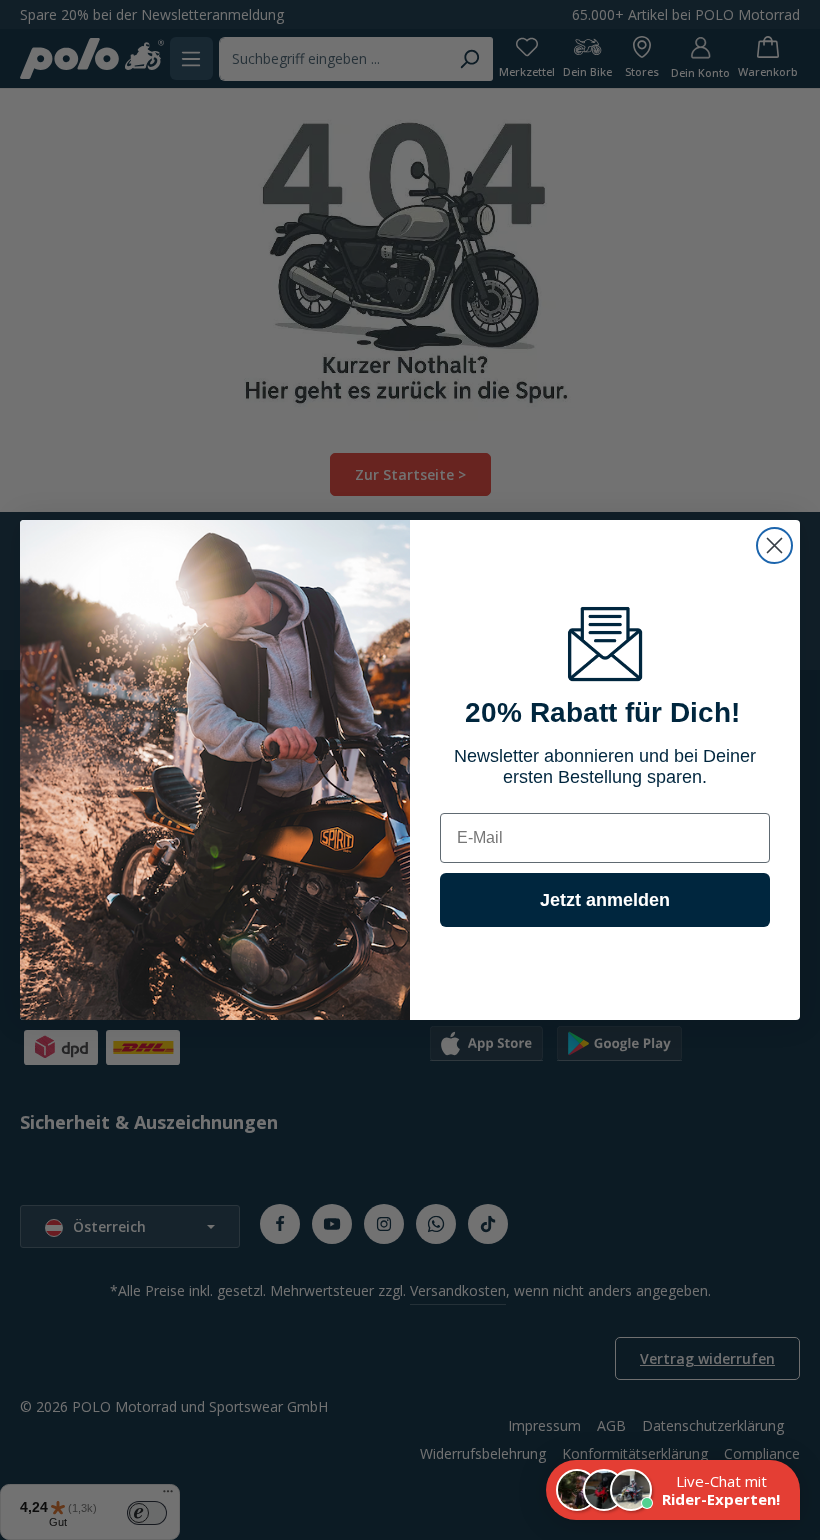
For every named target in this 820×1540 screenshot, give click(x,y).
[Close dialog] (774, 545)
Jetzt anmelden (605, 900)
